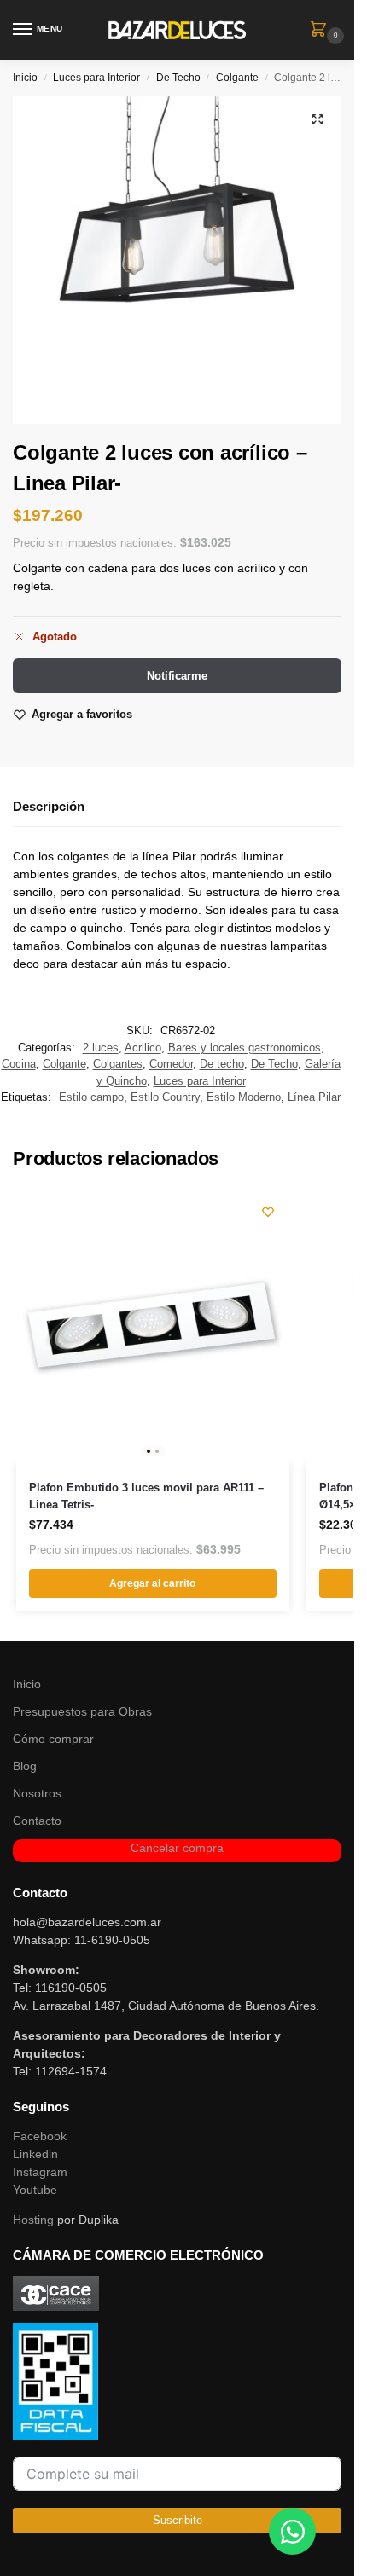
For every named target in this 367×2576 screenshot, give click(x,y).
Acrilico (143, 1048)
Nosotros (37, 1793)
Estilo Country (165, 1097)
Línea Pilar (314, 1097)
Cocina (19, 1064)
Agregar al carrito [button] (152, 1583)
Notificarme (177, 676)
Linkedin (35, 2154)
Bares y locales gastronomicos (245, 1048)
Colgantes (118, 1064)
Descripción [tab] (49, 806)
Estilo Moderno (244, 1097)
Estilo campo (91, 1097)
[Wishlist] (268, 1212)
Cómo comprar (53, 1739)
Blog (25, 1766)
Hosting (33, 2220)
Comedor (171, 1064)
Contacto (37, 1821)
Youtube (35, 2190)
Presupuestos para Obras (82, 1711)
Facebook (40, 2136)
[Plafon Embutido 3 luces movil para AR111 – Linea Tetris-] (153, 1327)
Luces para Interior (96, 78)
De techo (222, 1064)
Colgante (237, 78)
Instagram (40, 2172)
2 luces (101, 1048)
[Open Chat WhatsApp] (292, 2531)
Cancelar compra (177, 1848)
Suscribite (178, 2520)
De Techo (178, 78)
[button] (322, 31)
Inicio (25, 78)
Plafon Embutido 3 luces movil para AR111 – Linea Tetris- (146, 1496)
